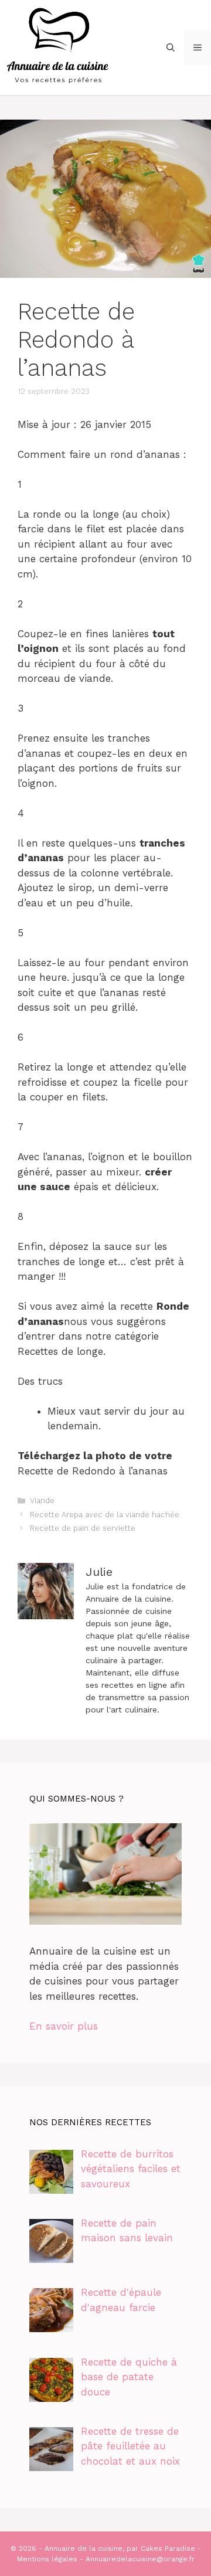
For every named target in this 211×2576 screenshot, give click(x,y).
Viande (42, 1501)
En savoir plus (64, 2026)
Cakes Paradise (168, 2548)
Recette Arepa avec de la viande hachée (105, 1515)
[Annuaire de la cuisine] (59, 46)
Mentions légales (47, 2559)
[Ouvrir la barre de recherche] (171, 47)
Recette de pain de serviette (83, 1528)
